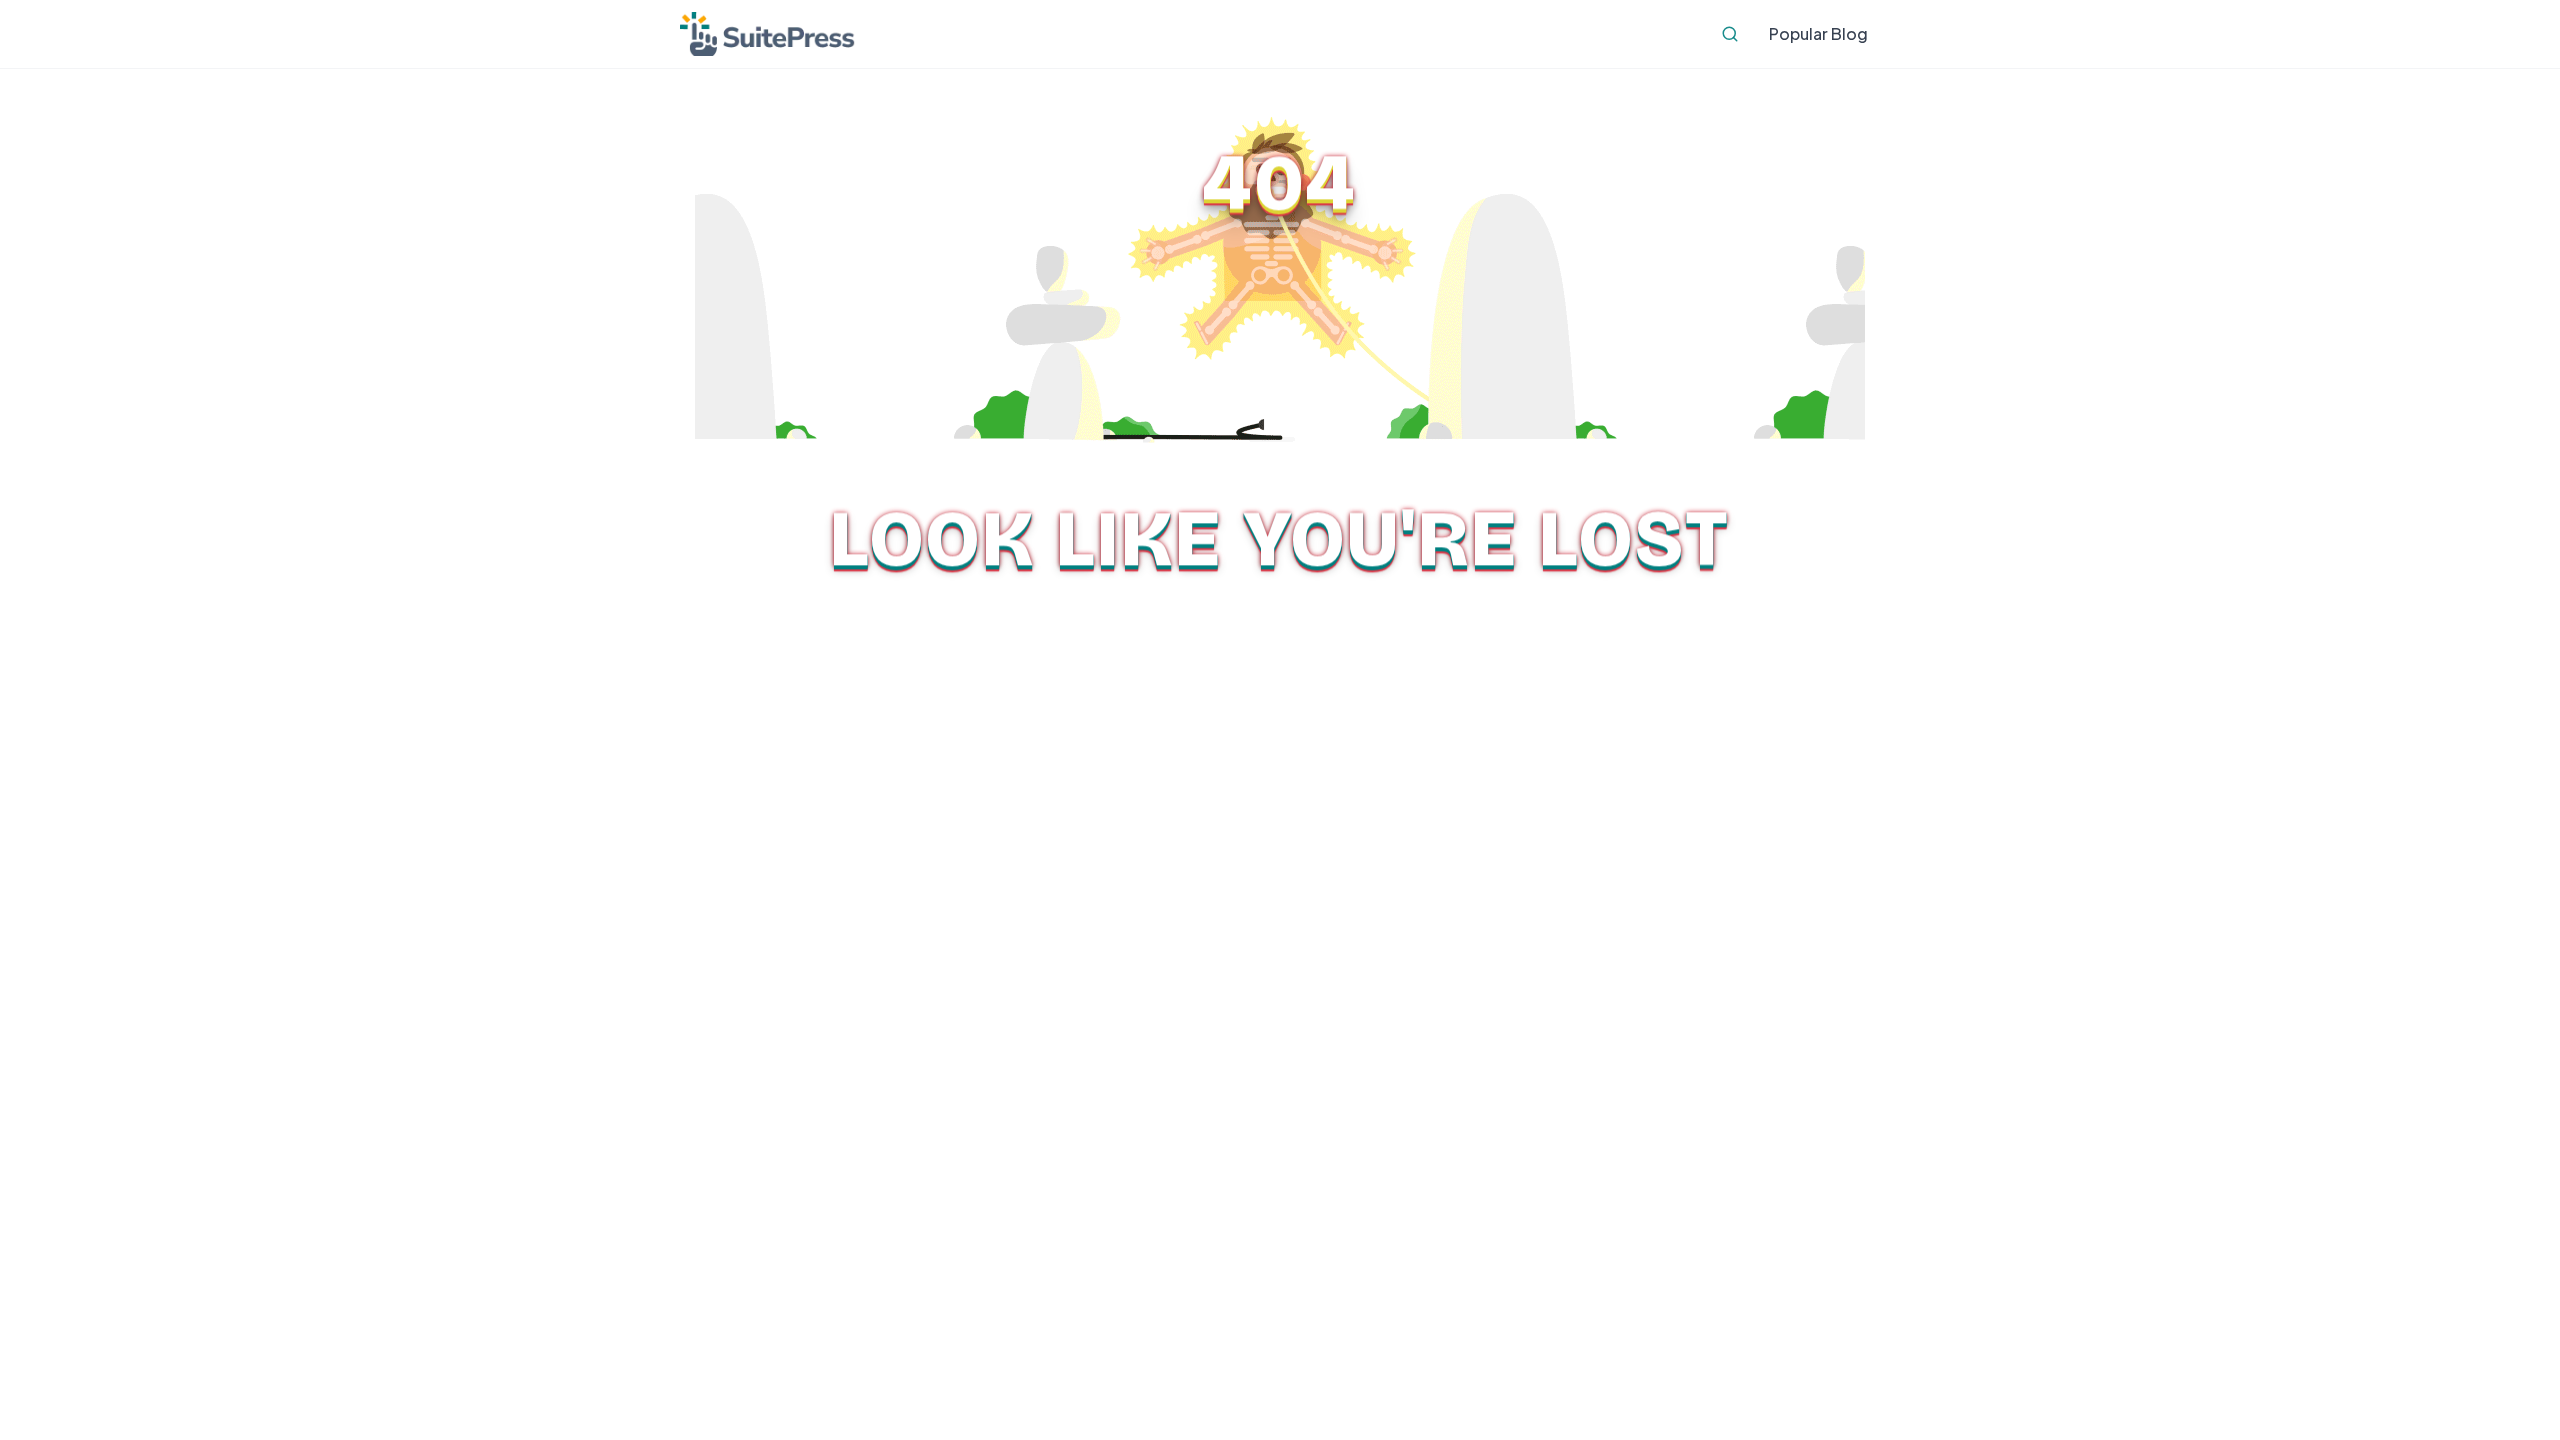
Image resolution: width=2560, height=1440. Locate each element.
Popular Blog (1818, 33)
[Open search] (1730, 34)
